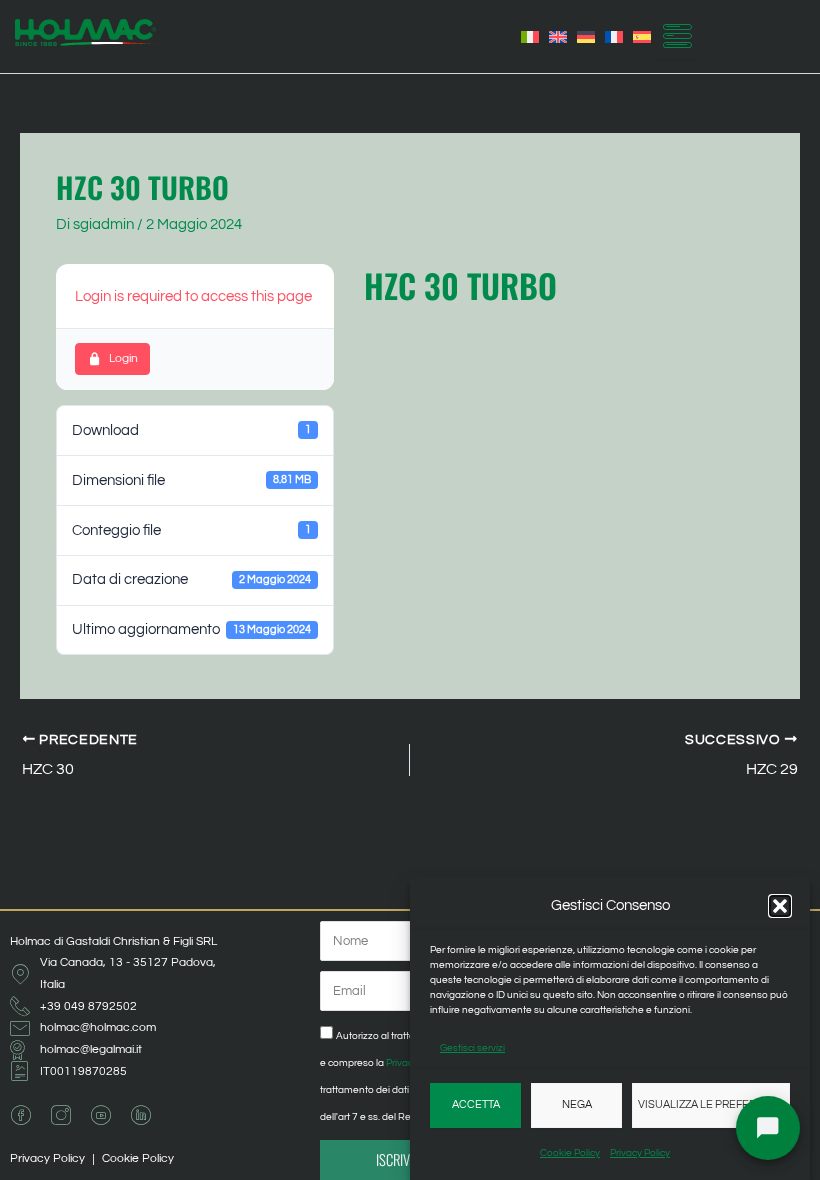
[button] (780, 906)
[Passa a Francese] (614, 37)
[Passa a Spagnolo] (642, 37)
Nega (577, 1104)
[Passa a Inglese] (558, 37)
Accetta (476, 1104)
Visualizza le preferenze (711, 1104)
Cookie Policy (570, 1153)
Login (123, 358)
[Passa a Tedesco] (586, 37)
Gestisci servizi (472, 1048)
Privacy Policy (640, 1153)
